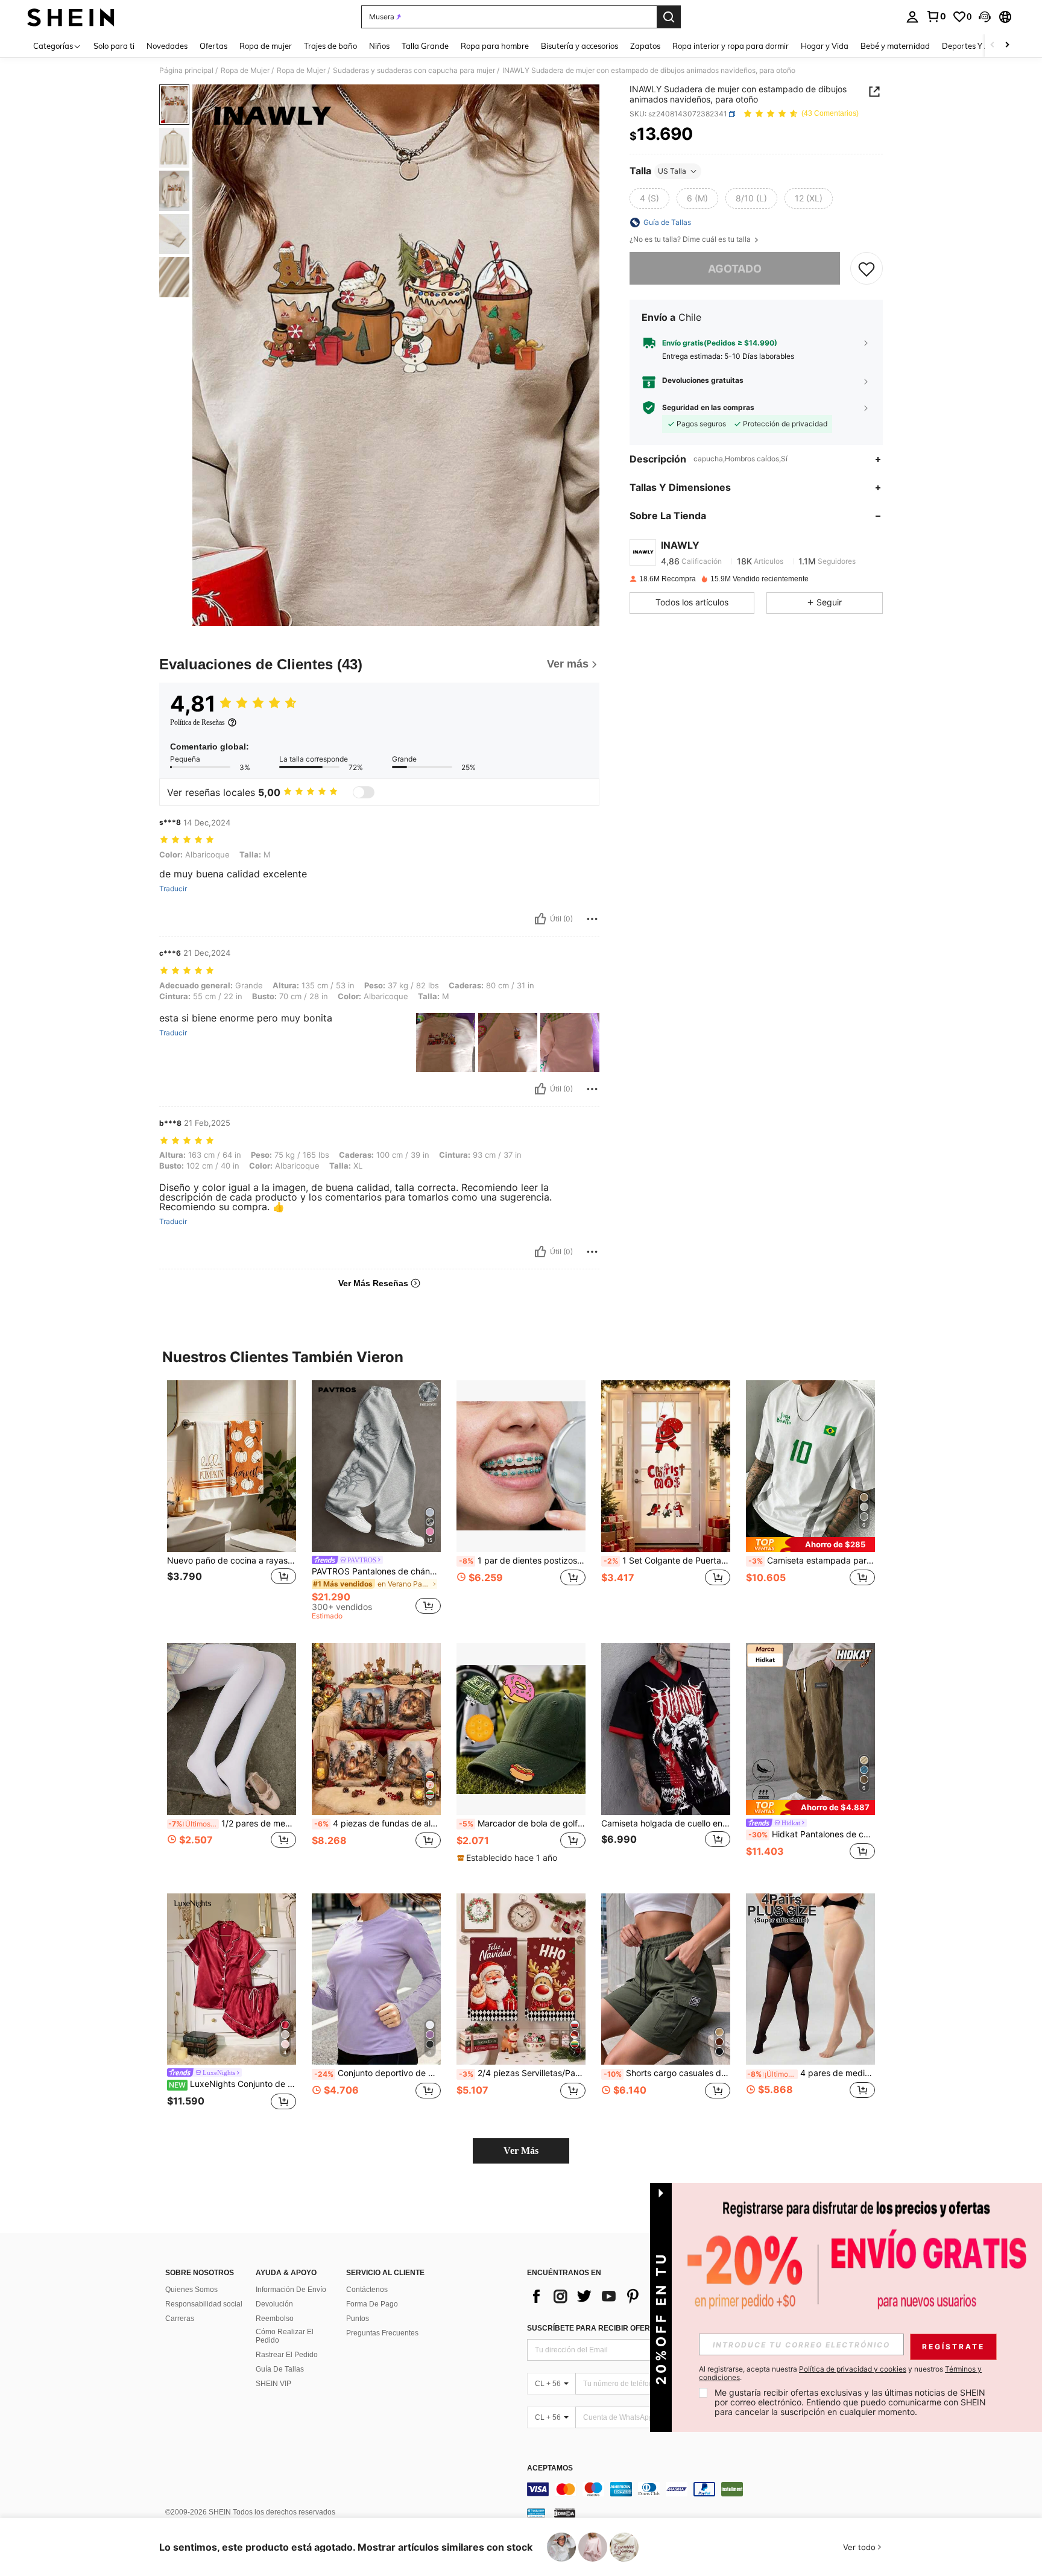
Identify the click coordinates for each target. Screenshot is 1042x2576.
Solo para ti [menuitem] (114, 46)
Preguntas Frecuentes (382, 2333)
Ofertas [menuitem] (213, 46)
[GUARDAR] (867, 269)
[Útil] (540, 919)
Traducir (173, 889)
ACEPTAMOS (550, 2468)
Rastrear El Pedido (287, 2355)
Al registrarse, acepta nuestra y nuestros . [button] (840, 2373)
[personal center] (912, 17)
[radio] (649, 198)
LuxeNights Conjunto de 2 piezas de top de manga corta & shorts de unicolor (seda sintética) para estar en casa (232, 2084)
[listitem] (232, 1496)
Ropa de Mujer (245, 71)
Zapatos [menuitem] (645, 46)
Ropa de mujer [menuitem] (266, 46)
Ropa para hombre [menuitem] (495, 46)
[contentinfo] (708, 2489)
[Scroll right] (1007, 46)
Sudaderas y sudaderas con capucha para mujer (414, 71)
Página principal (186, 71)
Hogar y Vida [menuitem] (825, 46)
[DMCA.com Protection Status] (565, 2512)
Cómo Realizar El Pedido (285, 2336)
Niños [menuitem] (379, 46)
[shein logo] (71, 17)
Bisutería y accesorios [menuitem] (579, 46)
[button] (985, 17)
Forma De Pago (372, 2304)
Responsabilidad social (204, 2304)
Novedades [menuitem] (167, 46)
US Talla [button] (672, 171)
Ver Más (521, 2151)
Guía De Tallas (280, 2369)
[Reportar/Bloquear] (592, 919)
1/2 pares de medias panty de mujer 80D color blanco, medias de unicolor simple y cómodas (232, 1823)
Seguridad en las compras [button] (708, 408)
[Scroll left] (993, 46)
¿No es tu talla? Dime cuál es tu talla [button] (691, 239)
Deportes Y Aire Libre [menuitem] (980, 46)
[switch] (364, 792)
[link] (936, 16)
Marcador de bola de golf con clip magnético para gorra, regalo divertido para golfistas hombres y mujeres (522, 1823)
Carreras (180, 2319)
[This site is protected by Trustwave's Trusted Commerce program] (536, 2512)
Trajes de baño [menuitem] (330, 46)
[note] (810, 1545)
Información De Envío (291, 2290)
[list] (624, 2296)
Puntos (358, 2319)
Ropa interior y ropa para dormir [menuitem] (731, 46)
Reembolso (275, 2319)
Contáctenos (367, 2290)
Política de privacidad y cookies (853, 2369)
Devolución (274, 2304)
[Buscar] (669, 17)
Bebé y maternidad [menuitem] (895, 46)
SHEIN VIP (273, 2384)
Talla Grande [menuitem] (425, 46)
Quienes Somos (191, 2290)
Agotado (735, 269)
